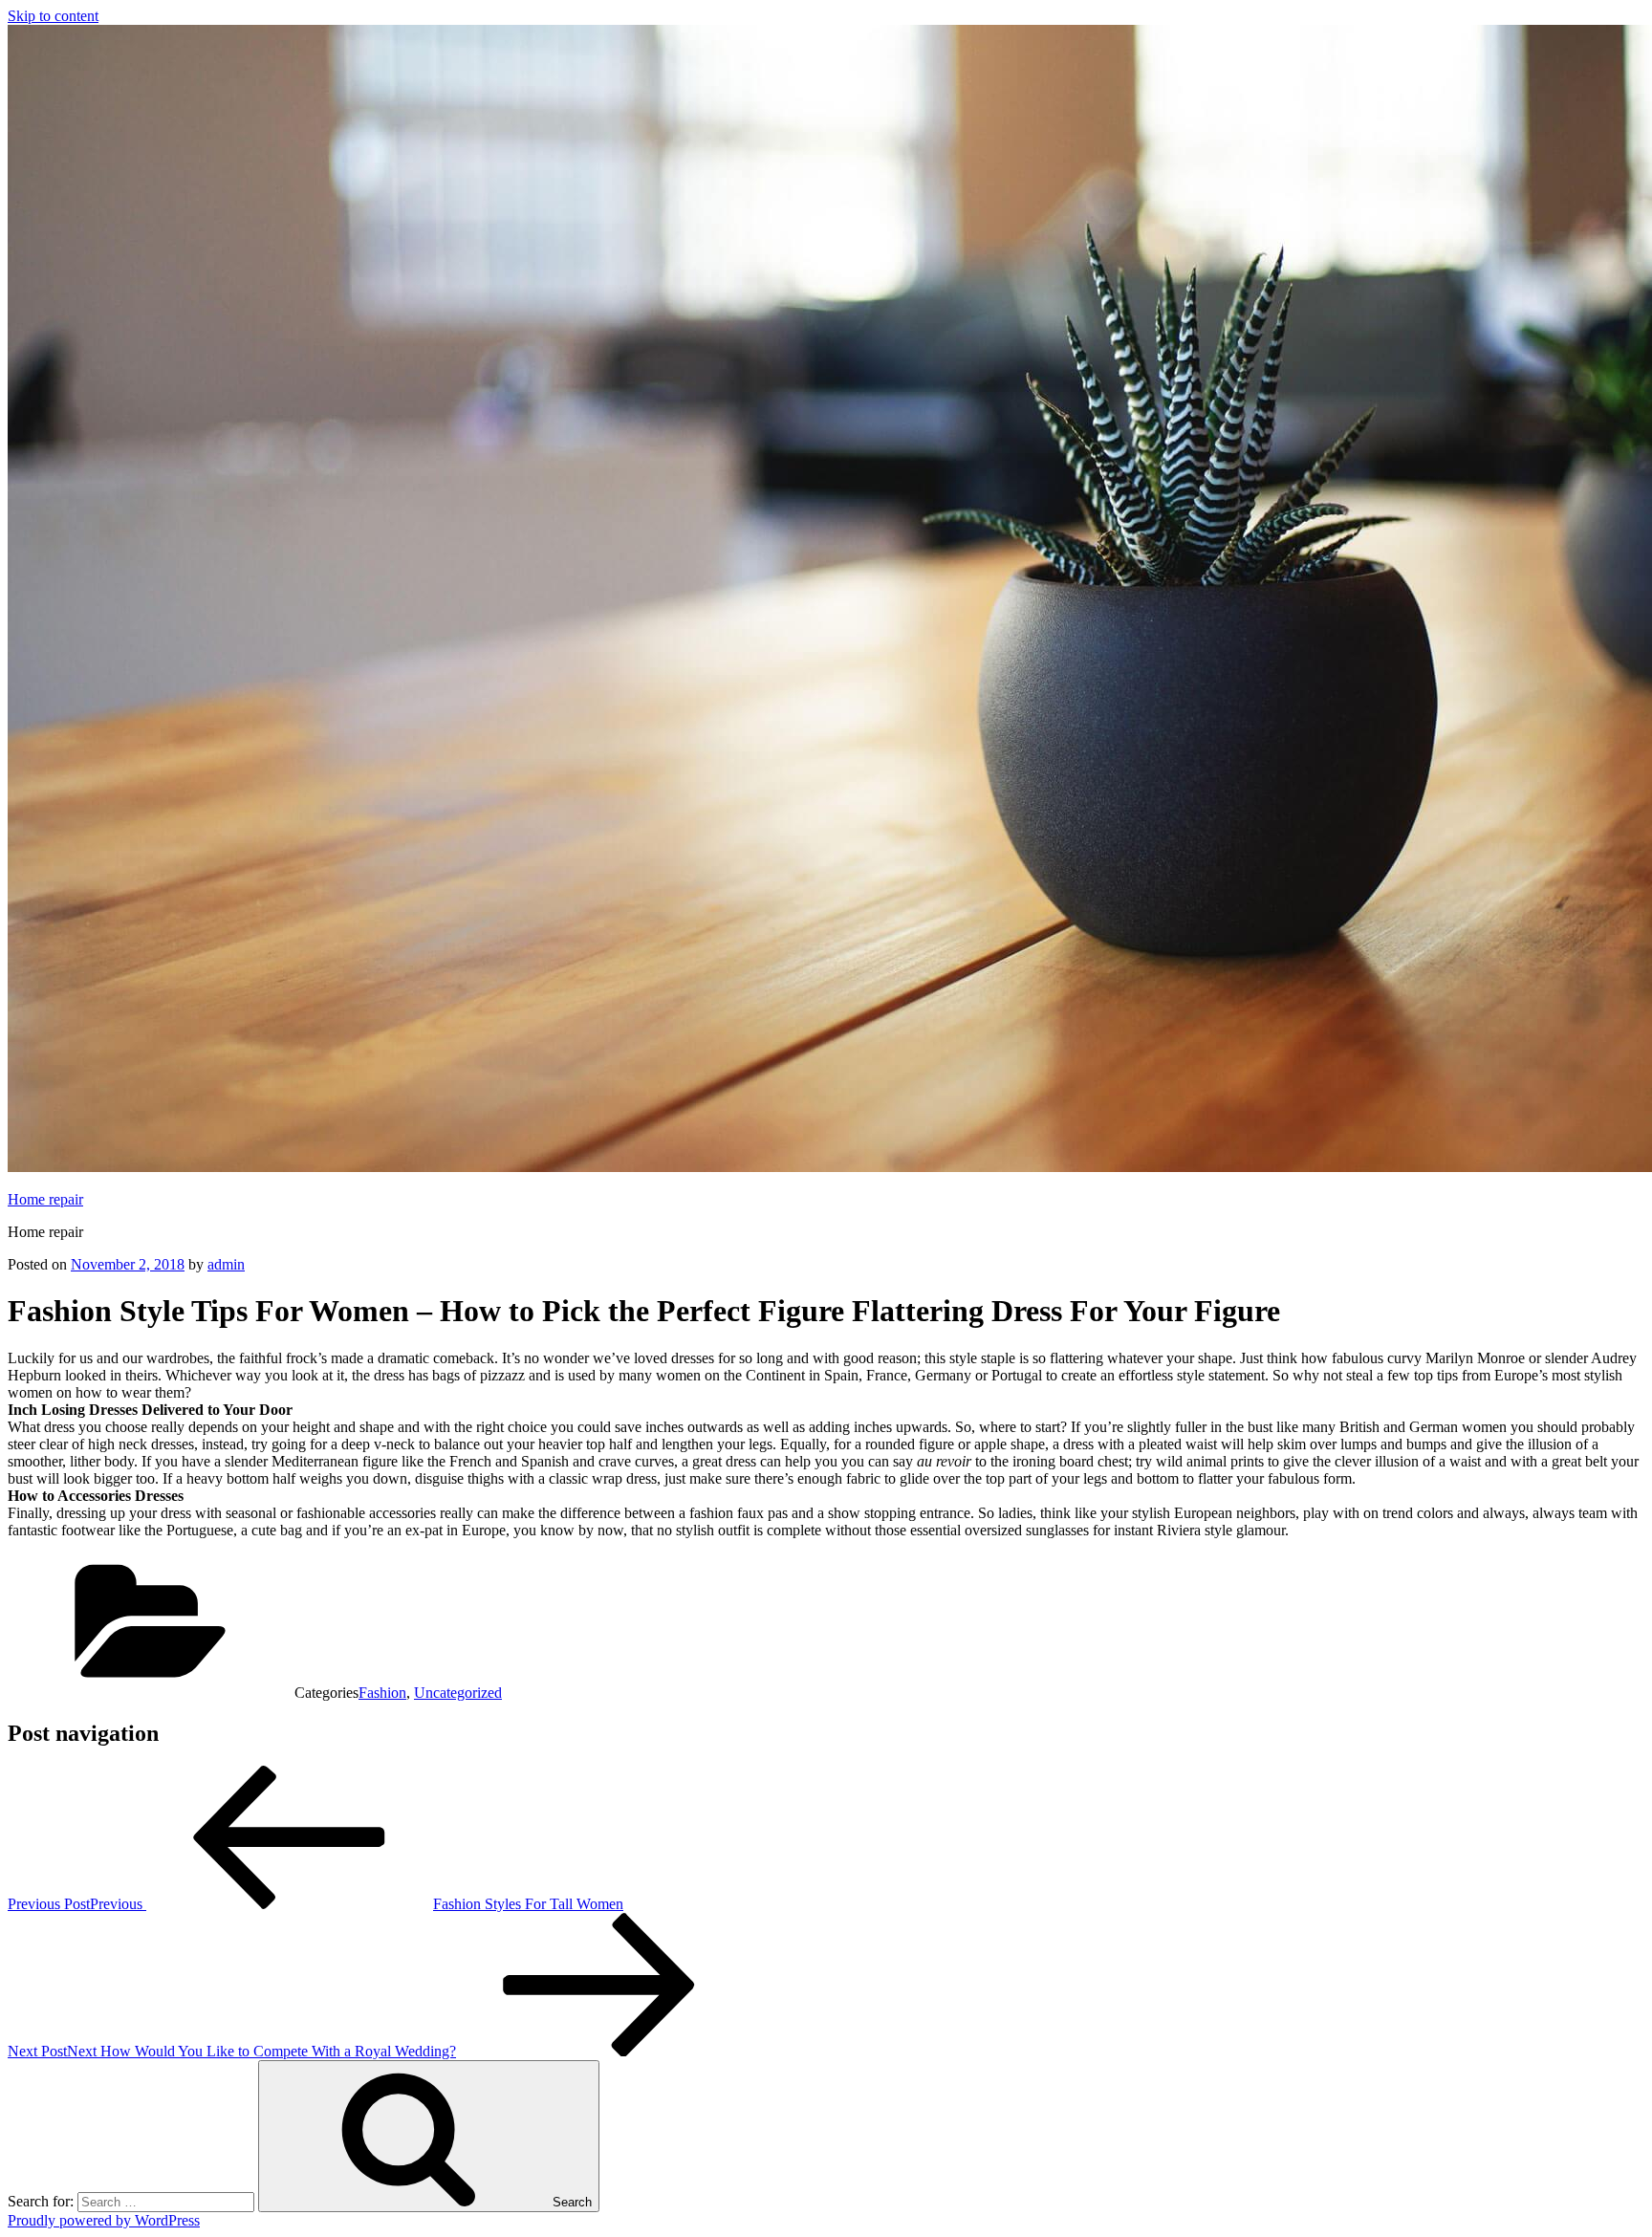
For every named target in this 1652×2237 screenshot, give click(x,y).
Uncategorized (458, 1693)
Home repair (45, 1199)
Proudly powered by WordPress (104, 2220)
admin (226, 1264)
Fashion (382, 1693)
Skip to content (53, 16)
